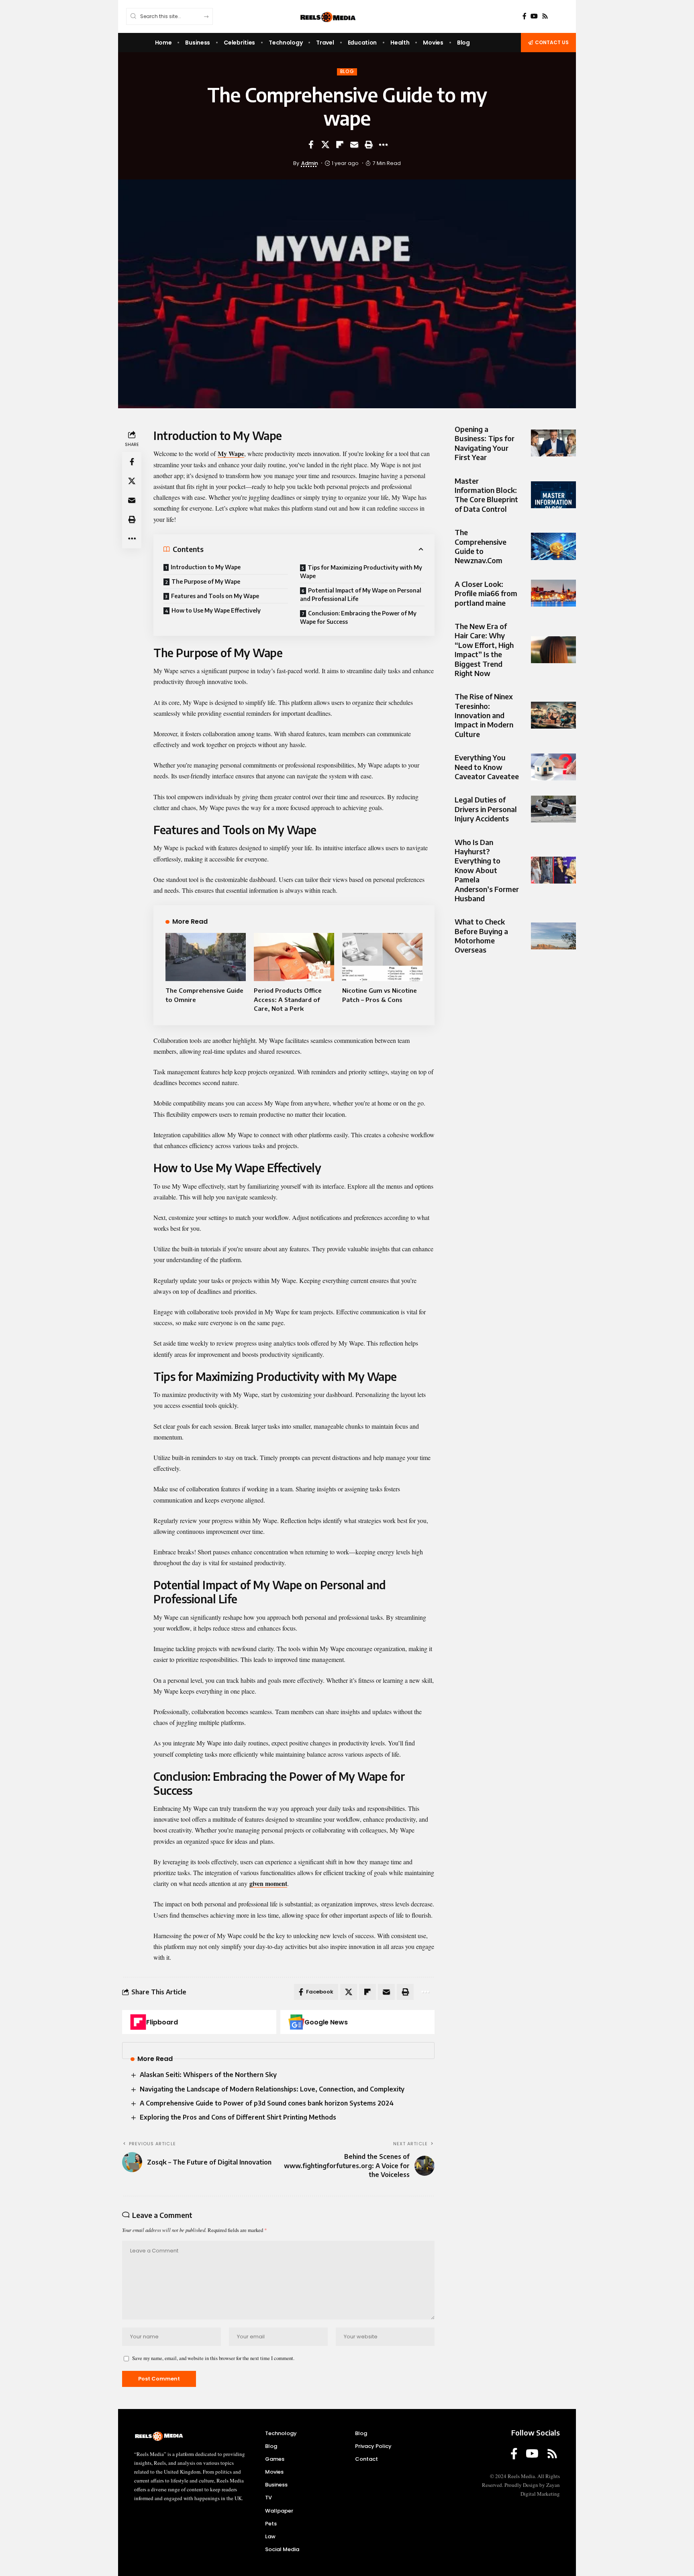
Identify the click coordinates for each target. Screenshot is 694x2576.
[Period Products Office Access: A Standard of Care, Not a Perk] (294, 957)
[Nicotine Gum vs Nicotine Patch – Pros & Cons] (382, 957)
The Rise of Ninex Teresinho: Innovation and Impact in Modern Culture (484, 715)
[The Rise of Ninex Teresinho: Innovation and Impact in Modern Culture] (553, 715)
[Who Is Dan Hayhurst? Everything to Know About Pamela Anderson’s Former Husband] (553, 870)
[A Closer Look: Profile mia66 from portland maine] (553, 593)
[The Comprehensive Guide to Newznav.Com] (553, 546)
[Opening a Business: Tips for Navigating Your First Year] (553, 443)
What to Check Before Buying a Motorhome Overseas (481, 936)
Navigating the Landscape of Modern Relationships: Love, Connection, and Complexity (272, 2089)
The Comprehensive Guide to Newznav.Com (481, 546)
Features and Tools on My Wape (215, 596)
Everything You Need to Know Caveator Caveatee (487, 767)
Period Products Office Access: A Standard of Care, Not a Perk (288, 999)
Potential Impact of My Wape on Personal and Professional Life (361, 595)
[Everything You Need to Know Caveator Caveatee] (553, 767)
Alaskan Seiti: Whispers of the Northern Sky (208, 2075)
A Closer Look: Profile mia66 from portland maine (486, 593)
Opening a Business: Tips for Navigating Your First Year (485, 443)
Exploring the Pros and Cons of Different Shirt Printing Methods (238, 2117)
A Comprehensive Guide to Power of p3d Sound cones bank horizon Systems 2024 (267, 2103)
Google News (326, 2022)
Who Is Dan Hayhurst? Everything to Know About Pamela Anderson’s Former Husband (487, 870)
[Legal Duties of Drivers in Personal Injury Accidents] (553, 809)
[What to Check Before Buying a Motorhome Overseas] (553, 936)
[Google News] (296, 2022)
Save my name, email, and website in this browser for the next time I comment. (213, 2358)
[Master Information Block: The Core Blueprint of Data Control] (553, 495)
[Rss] (545, 16)
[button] (369, 145)
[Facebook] (525, 16)
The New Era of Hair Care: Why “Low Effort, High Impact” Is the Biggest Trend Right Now (484, 650)
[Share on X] (325, 145)
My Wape (231, 453)
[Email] (354, 145)
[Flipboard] (138, 2022)
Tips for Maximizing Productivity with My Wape (361, 572)
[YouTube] (534, 16)
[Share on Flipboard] (340, 145)
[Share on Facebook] (311, 145)
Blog (347, 71)
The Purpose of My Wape (206, 581)
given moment (268, 1883)
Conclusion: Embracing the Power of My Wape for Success (358, 617)
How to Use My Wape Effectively (216, 610)
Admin (310, 163)
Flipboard (162, 2022)
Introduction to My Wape (206, 567)
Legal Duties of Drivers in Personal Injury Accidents (486, 809)
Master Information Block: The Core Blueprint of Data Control (486, 495)
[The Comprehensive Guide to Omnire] (206, 957)
